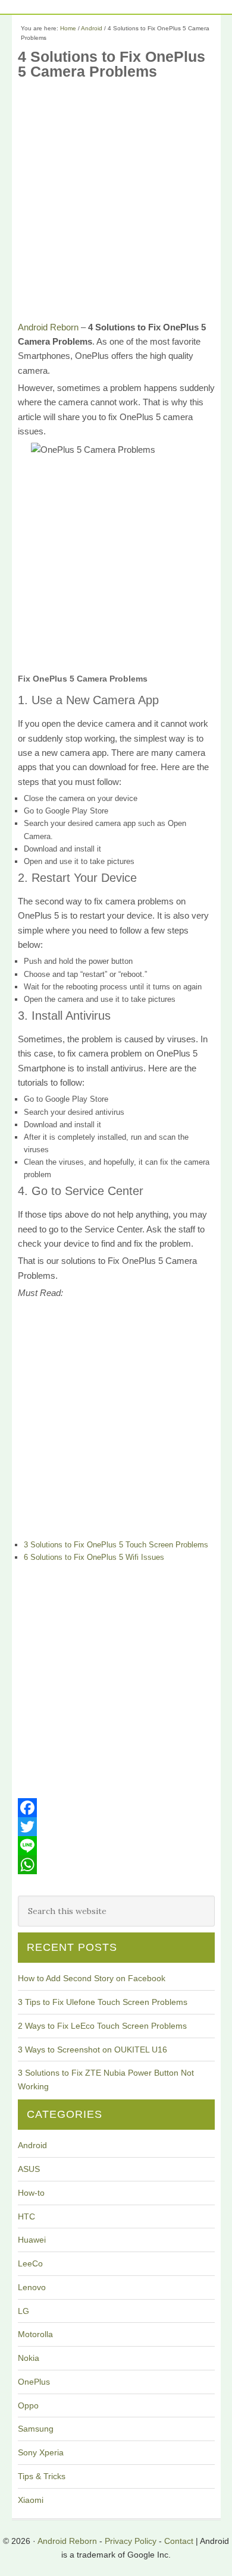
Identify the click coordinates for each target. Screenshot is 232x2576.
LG (23, 2311)
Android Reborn (48, 327)
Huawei (32, 2240)
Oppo (28, 2405)
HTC (26, 2216)
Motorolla (35, 2334)
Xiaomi (31, 2500)
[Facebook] (116, 1808)
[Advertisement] (116, 204)
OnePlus (34, 2382)
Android (32, 2145)
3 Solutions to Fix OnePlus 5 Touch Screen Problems (116, 1545)
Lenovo (32, 2287)
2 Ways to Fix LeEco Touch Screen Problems (102, 2026)
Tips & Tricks (42, 2476)
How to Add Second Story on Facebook (92, 1978)
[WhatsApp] (116, 1865)
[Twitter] (116, 1827)
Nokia (29, 2358)
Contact (179, 2541)
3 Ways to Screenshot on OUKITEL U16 (93, 2050)
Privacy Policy (131, 2541)
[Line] (116, 1846)
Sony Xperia (41, 2452)
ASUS (29, 2169)
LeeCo (30, 2263)
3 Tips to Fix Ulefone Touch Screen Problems (103, 2002)
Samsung (36, 2429)
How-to (31, 2193)
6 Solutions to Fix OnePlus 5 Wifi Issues (94, 1557)
